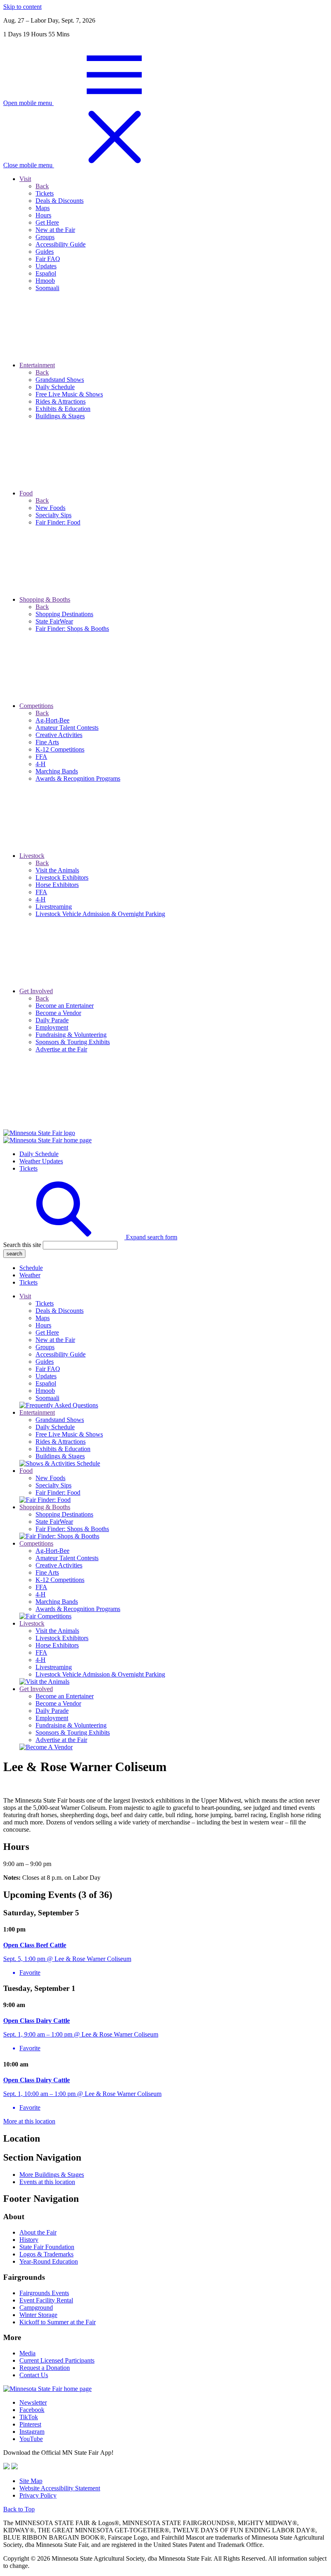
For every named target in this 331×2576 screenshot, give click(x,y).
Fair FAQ (48, 1369)
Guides (45, 1362)
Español (46, 1383)
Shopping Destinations (64, 1514)
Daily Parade (52, 1711)
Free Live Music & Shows (69, 1434)
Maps (43, 1318)
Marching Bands (57, 1602)
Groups (45, 1347)
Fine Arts (47, 1572)
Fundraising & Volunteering (71, 1725)
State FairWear (54, 1522)
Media (27, 2353)
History (29, 2240)
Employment (52, 1718)
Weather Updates (41, 1161)
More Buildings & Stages (52, 2175)
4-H (41, 1594)
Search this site (22, 1245)
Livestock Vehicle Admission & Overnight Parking (100, 1674)
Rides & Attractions (61, 1442)
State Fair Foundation (47, 2247)
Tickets (28, 1168)
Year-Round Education (49, 2261)
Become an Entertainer (65, 1696)
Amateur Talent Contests (67, 1558)
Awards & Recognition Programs (78, 1609)
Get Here (47, 1332)
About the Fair (38, 2232)
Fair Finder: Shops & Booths (72, 1529)
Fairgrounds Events (44, 2293)
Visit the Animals (57, 1631)
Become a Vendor (58, 1703)
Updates (46, 1376)
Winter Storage (38, 2315)
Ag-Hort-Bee (52, 1551)
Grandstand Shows (60, 1420)
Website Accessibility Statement (60, 2488)
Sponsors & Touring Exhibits (73, 1732)
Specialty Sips (53, 1485)
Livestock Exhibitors (62, 1638)
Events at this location (47, 2182)
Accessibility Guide (61, 1354)
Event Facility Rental (46, 2300)
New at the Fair (55, 1340)
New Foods (50, 1478)
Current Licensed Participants (57, 2360)
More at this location (29, 2121)
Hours (43, 1325)
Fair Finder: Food (58, 1492)
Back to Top (19, 2509)
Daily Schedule (39, 1154)
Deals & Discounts (60, 1311)
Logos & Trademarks (46, 2254)
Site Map (31, 2481)
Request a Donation (45, 2368)
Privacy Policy (38, 2495)
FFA (41, 1587)
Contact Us (34, 2375)
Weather (30, 1275)
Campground (36, 2307)
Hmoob (45, 1391)
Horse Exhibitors (57, 1645)
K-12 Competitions (60, 1580)
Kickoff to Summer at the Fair (58, 2322)
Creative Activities (59, 1565)
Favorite (30, 1973)
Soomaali (47, 1398)
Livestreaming (54, 1667)
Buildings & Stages (60, 1456)
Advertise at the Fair (61, 1740)
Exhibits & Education (63, 1449)
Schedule (31, 1268)
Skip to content (22, 7)
